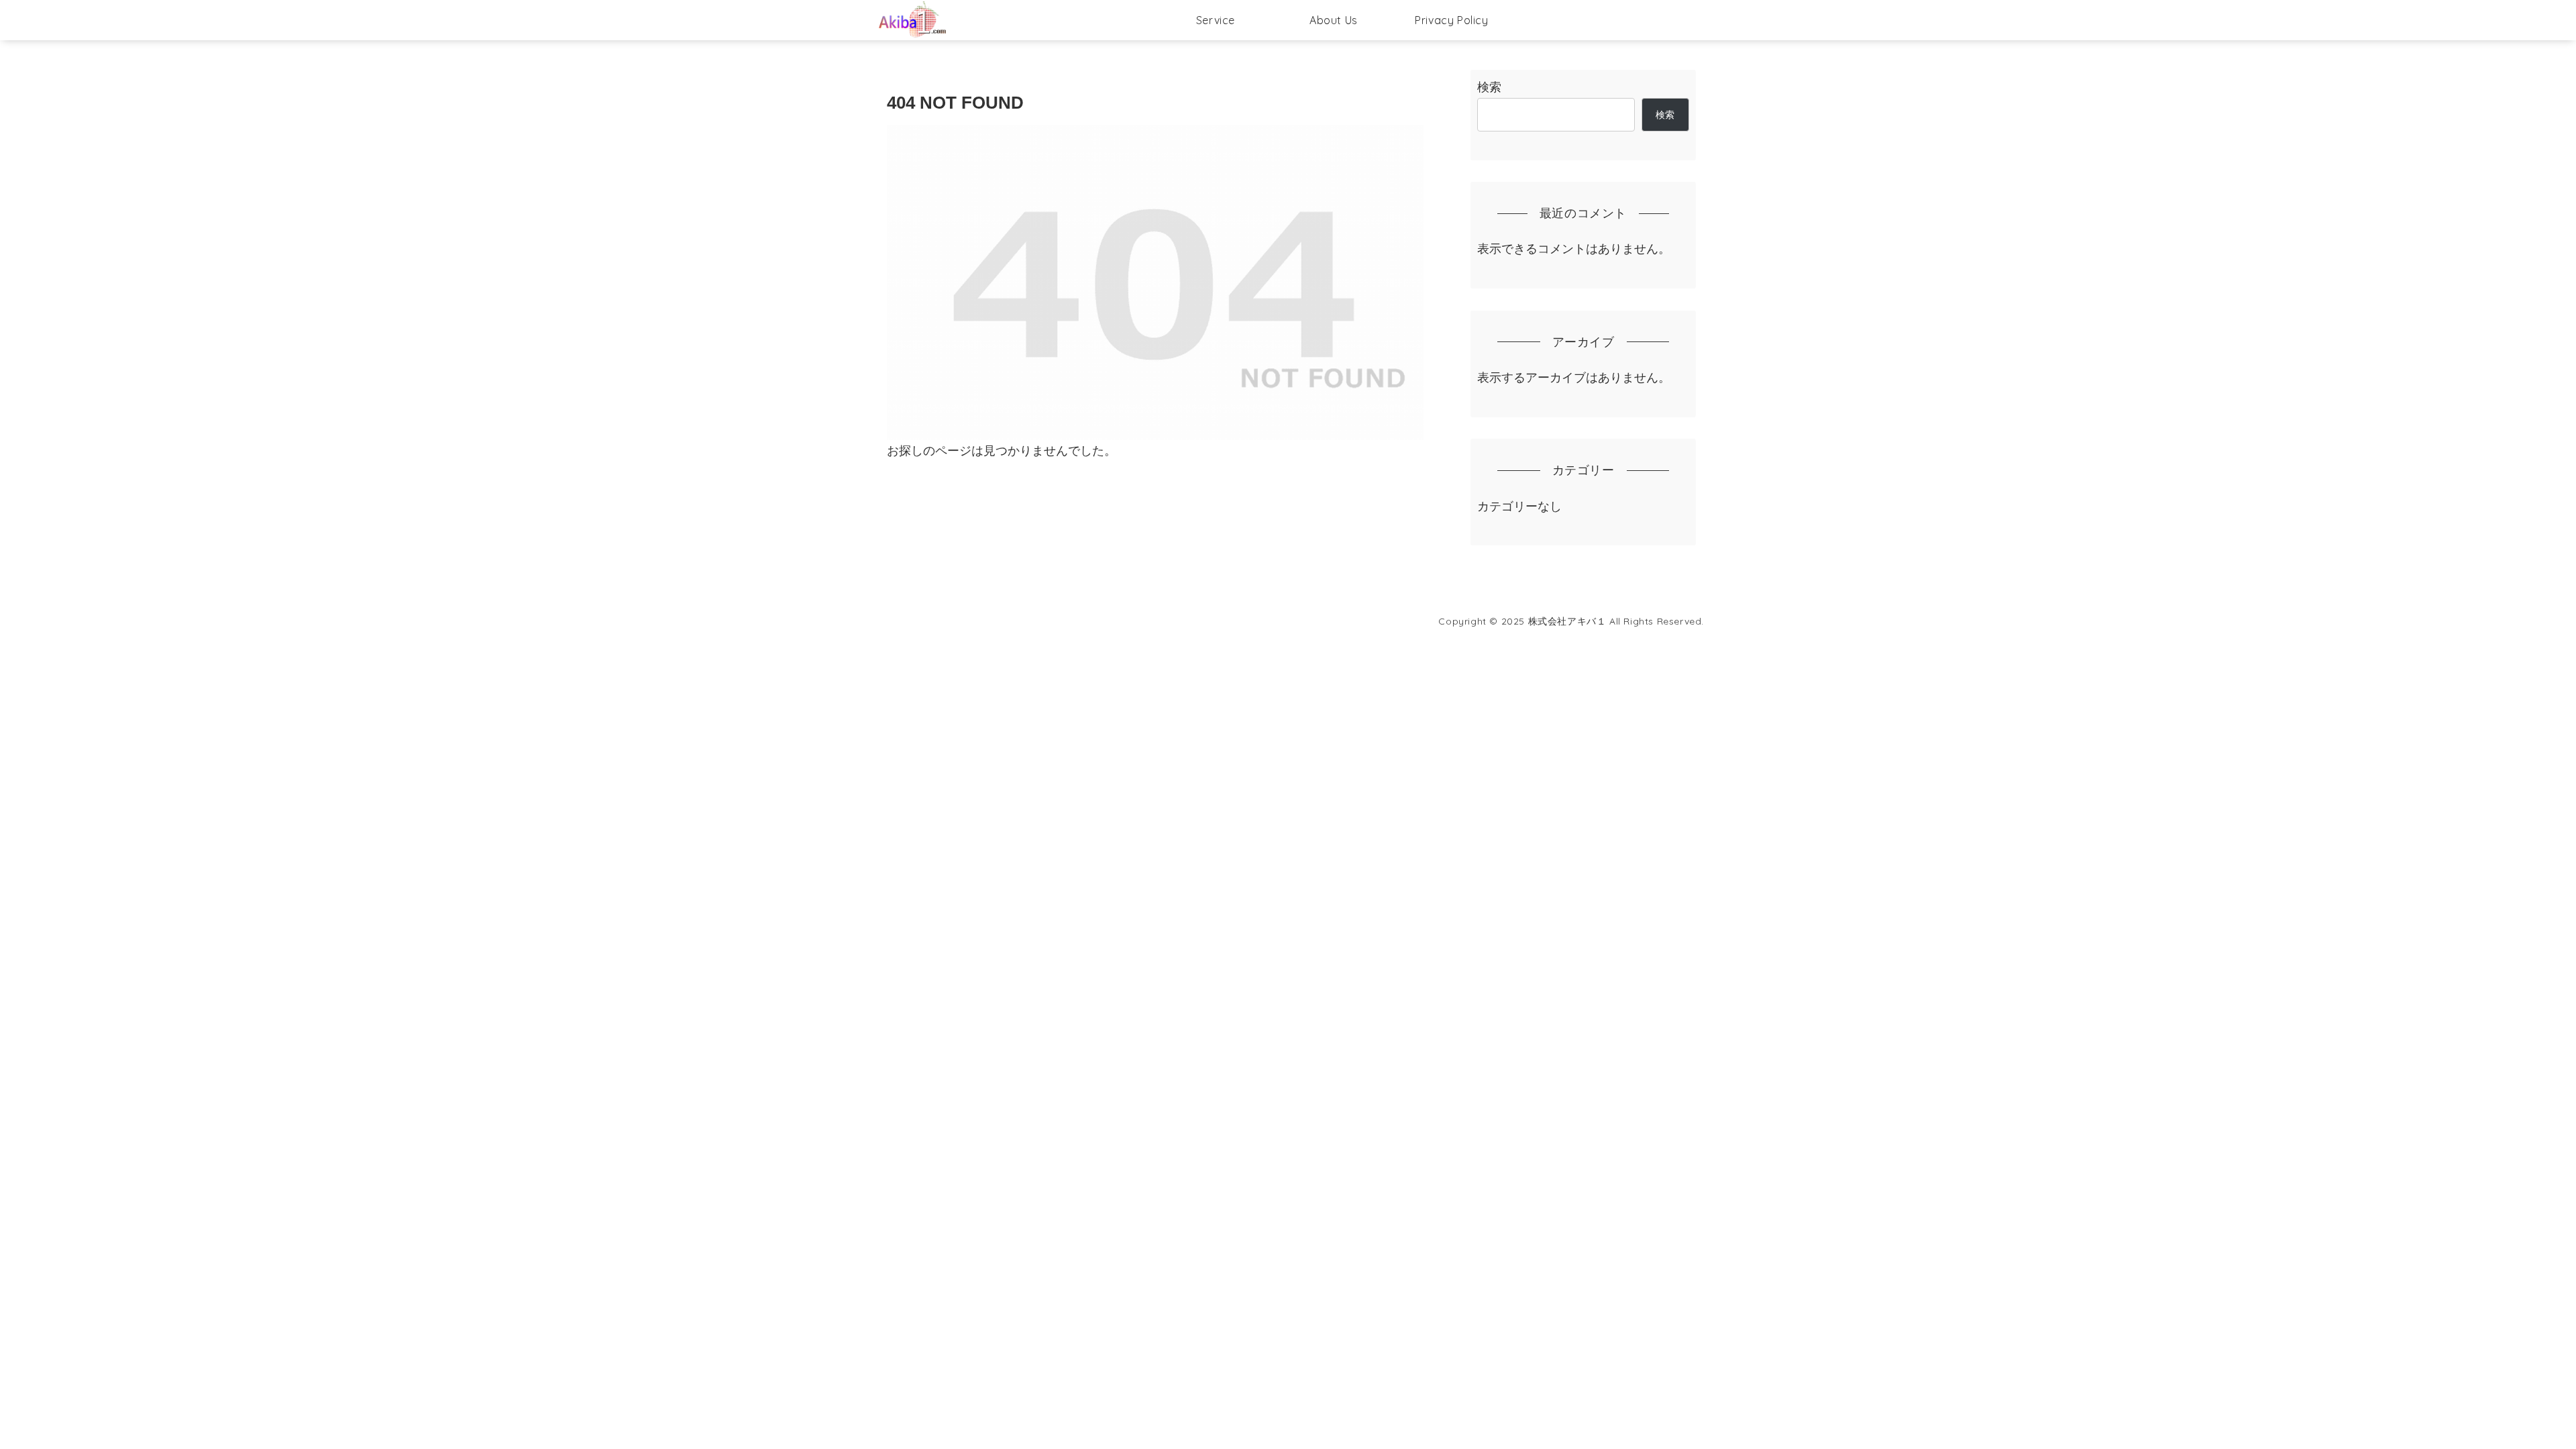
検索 (1489, 87)
